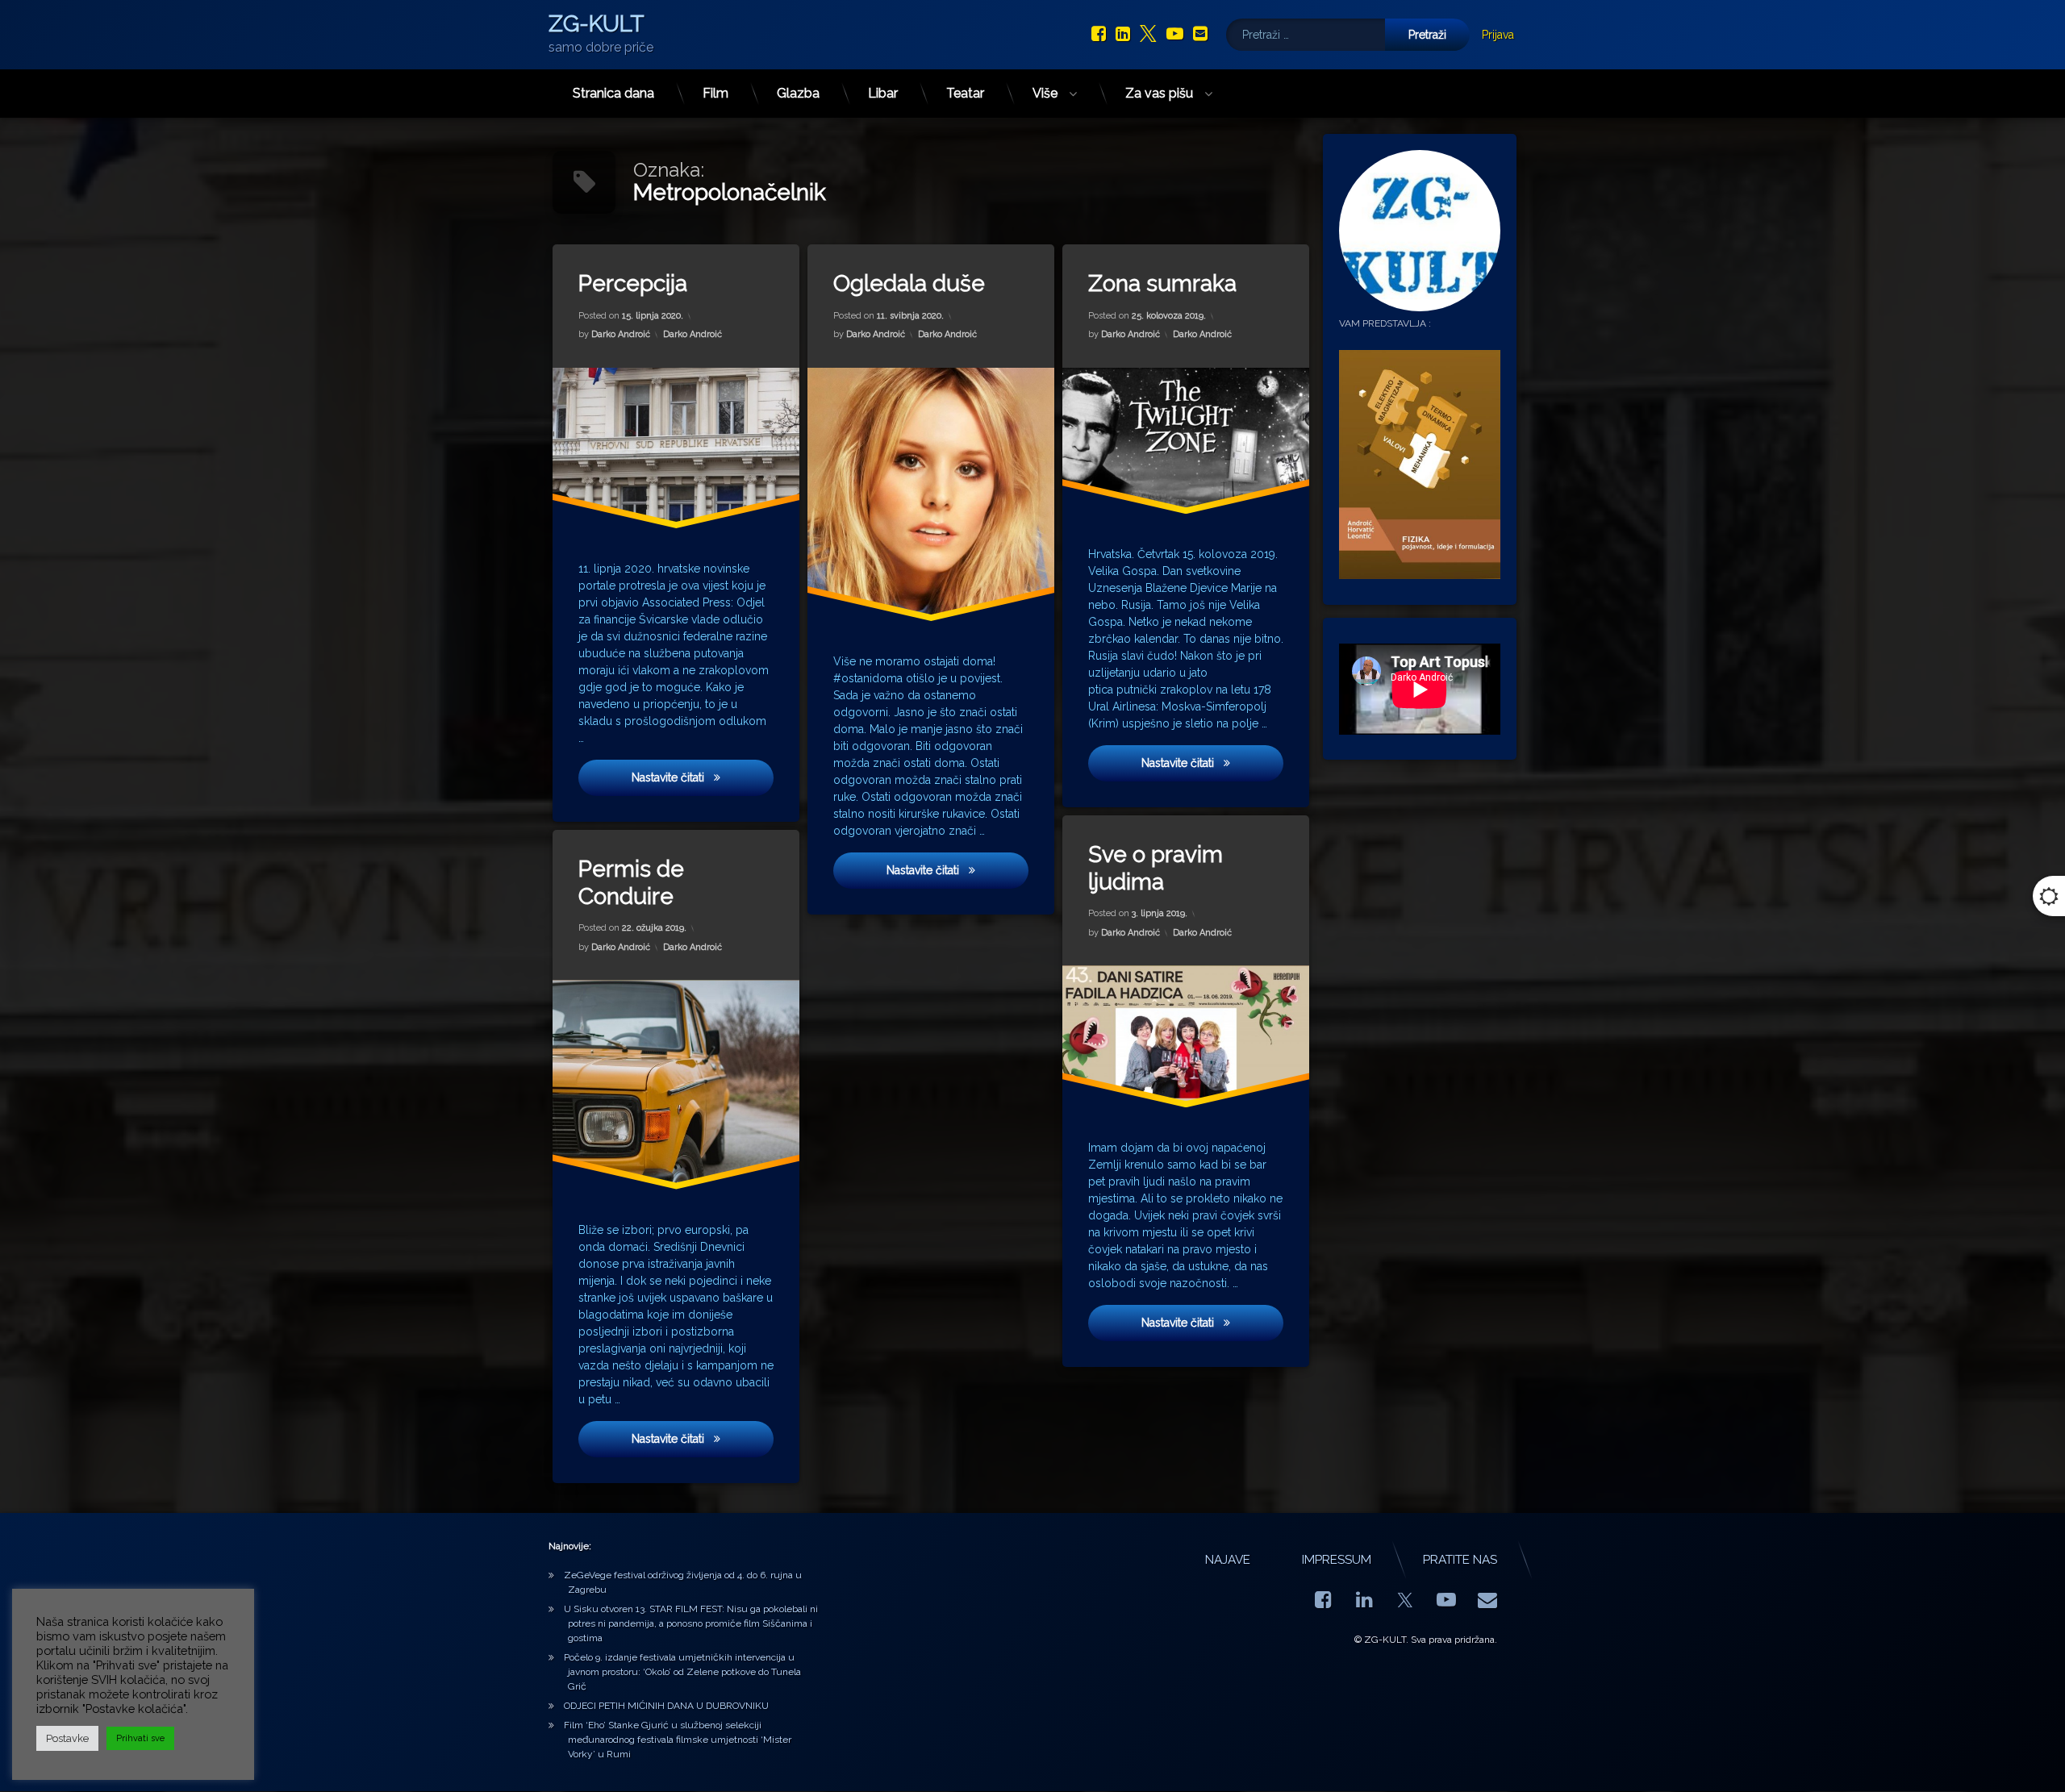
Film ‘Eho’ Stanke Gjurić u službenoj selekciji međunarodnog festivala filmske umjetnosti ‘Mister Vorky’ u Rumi (678, 1740)
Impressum (1337, 1560)
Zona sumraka (1162, 283)
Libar (883, 93)
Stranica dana (613, 93)
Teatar (965, 93)
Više (1045, 93)
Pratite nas (1460, 1560)
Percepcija (633, 283)
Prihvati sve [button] (140, 1738)
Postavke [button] (67, 1738)
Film (715, 93)
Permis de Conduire (631, 883)
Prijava (1498, 35)
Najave (1228, 1560)
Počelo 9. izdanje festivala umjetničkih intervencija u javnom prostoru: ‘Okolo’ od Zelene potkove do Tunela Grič (682, 1672)
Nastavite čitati (696, 777)
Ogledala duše (909, 283)
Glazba (798, 93)
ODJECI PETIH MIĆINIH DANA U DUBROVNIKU (666, 1706)
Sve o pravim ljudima (1156, 868)
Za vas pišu (1159, 93)
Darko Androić (621, 334)
